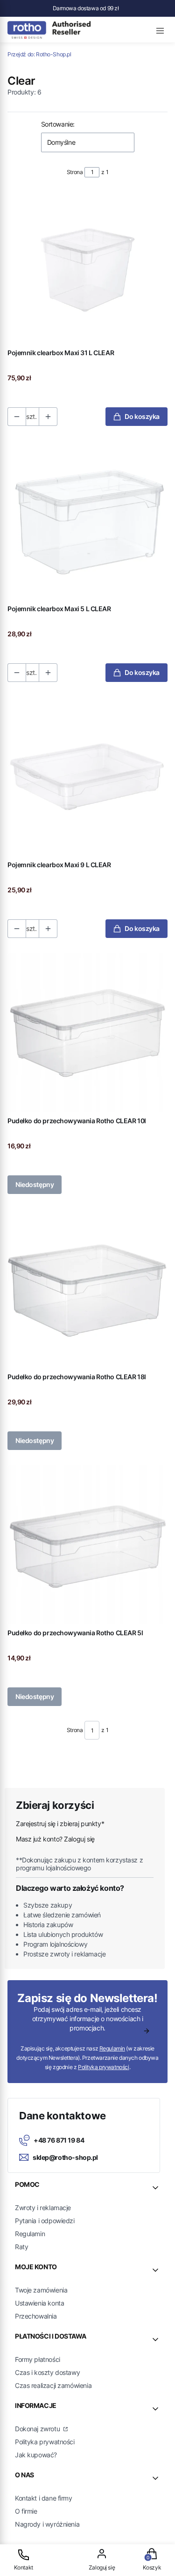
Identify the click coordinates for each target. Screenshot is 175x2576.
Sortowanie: (58, 124)
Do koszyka (142, 416)
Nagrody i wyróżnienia (47, 2524)
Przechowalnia (36, 2316)
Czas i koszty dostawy (47, 2372)
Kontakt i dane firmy (44, 2498)
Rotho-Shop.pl (39, 54)
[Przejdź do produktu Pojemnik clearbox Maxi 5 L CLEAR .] (87, 521)
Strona (75, 172)
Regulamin (112, 2048)
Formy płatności (38, 2359)
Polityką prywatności (104, 2067)
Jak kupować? (36, 2455)
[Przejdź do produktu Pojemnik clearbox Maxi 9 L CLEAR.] (87, 777)
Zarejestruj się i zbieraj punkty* (60, 1824)
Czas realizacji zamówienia (53, 2385)
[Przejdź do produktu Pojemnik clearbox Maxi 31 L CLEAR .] (87, 265)
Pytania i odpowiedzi (45, 2221)
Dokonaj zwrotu (38, 2429)
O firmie (26, 2511)
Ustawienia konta (39, 2303)
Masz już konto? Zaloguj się (55, 1839)
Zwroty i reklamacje (43, 2208)
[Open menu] (160, 29)
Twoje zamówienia (41, 2290)
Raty (21, 2247)
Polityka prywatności (45, 2442)
